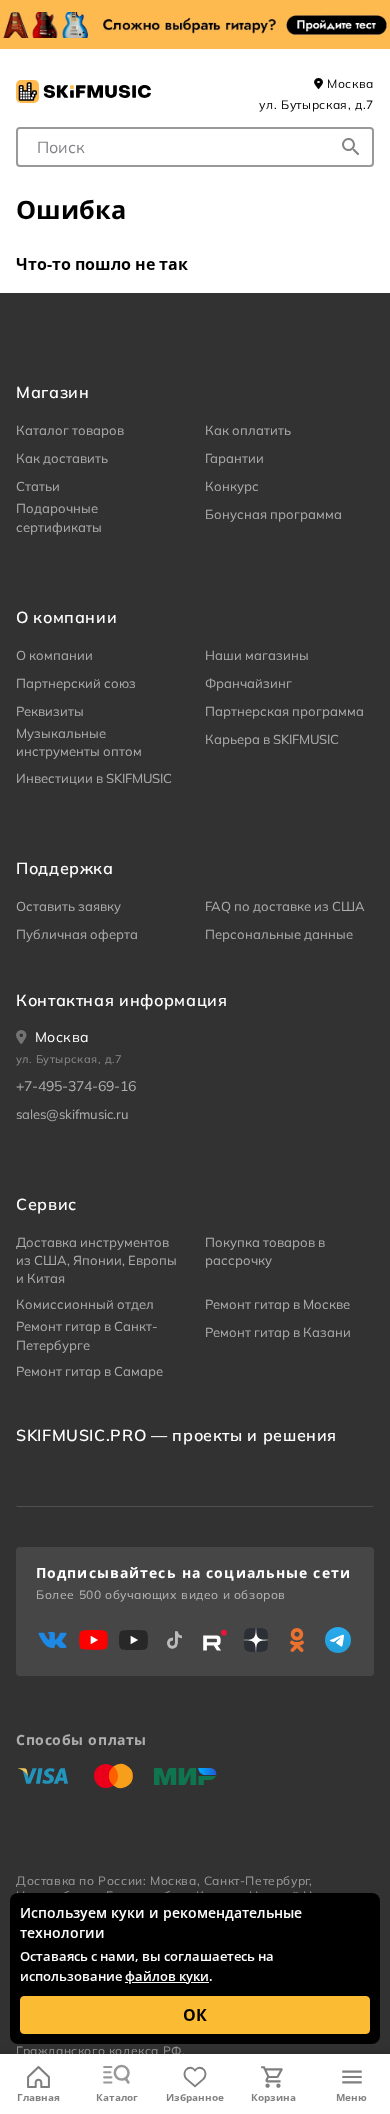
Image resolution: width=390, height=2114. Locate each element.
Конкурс (232, 486)
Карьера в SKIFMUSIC (272, 739)
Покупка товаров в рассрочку (265, 1251)
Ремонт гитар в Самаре (89, 1371)
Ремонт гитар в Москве (277, 1304)
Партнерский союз (76, 683)
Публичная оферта (77, 934)
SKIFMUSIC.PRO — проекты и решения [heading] (176, 1435)
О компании (54, 655)
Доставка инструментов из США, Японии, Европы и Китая (96, 1260)
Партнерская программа (284, 711)
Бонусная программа (273, 514)
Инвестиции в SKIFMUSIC (94, 778)
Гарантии (234, 458)
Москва (349, 83)
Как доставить (62, 458)
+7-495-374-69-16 (76, 1086)
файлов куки (167, 1976)
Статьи (38, 486)
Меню (351, 2097)
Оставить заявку (68, 906)
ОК (195, 2015)
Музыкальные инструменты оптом (79, 742)
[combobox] (195, 147)
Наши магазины (257, 655)
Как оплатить (248, 430)
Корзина (273, 2097)
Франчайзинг (248, 683)
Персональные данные (279, 934)
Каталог (117, 2097)
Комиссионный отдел (85, 1304)
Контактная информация (121, 1000)
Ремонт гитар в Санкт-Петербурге (87, 1335)
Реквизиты (50, 711)
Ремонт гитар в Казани (278, 1332)
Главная (38, 2097)
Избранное (195, 2097)
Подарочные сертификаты (59, 517)
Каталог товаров (70, 430)
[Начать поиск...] (351, 147)
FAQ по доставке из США (285, 906)
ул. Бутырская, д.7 (316, 104)
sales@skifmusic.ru (72, 1114)
